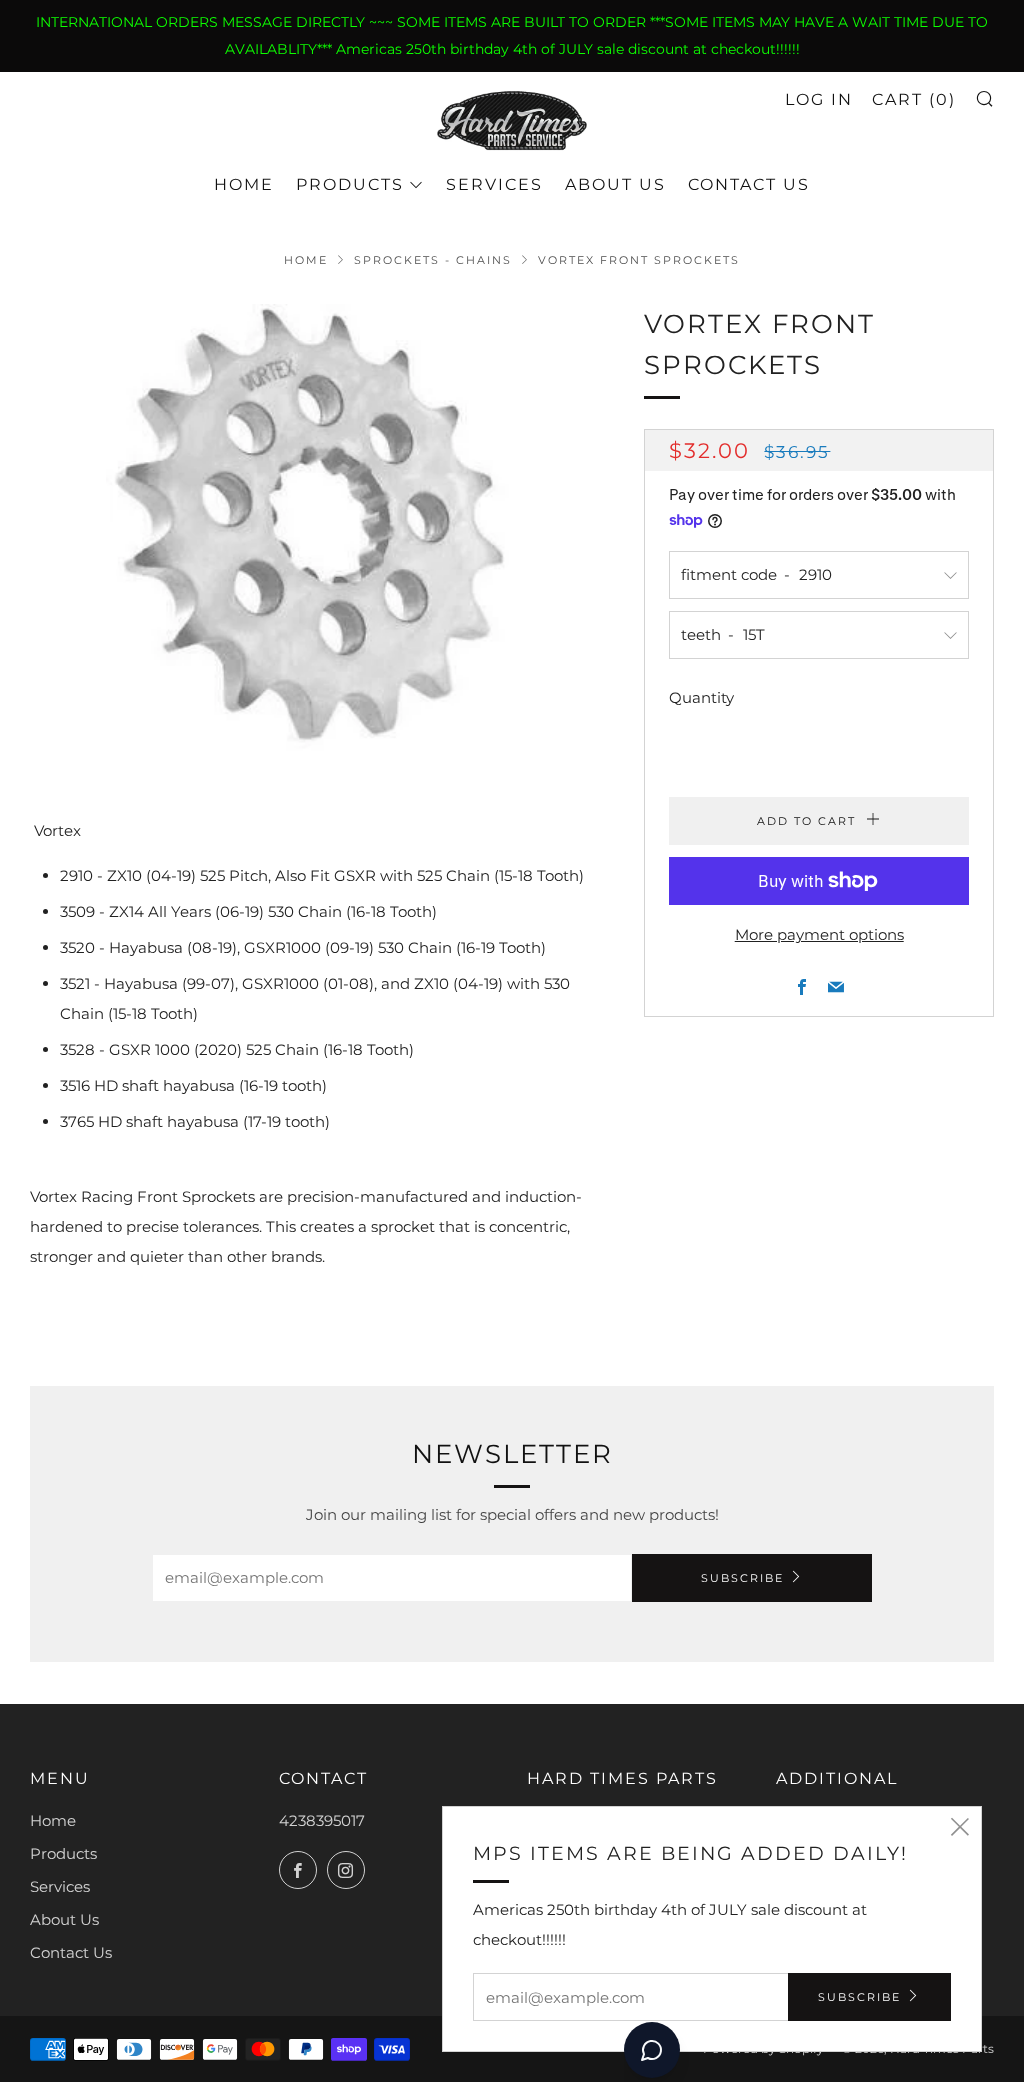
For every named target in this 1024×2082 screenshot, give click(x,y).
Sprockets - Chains (433, 260)
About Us (615, 184)
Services (494, 184)
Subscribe (742, 1578)
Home (244, 184)
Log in (819, 99)
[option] (307, 530)
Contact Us (749, 184)
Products (350, 184)
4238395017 (322, 1820)
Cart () (914, 99)
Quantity (701, 697)
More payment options (819, 934)
